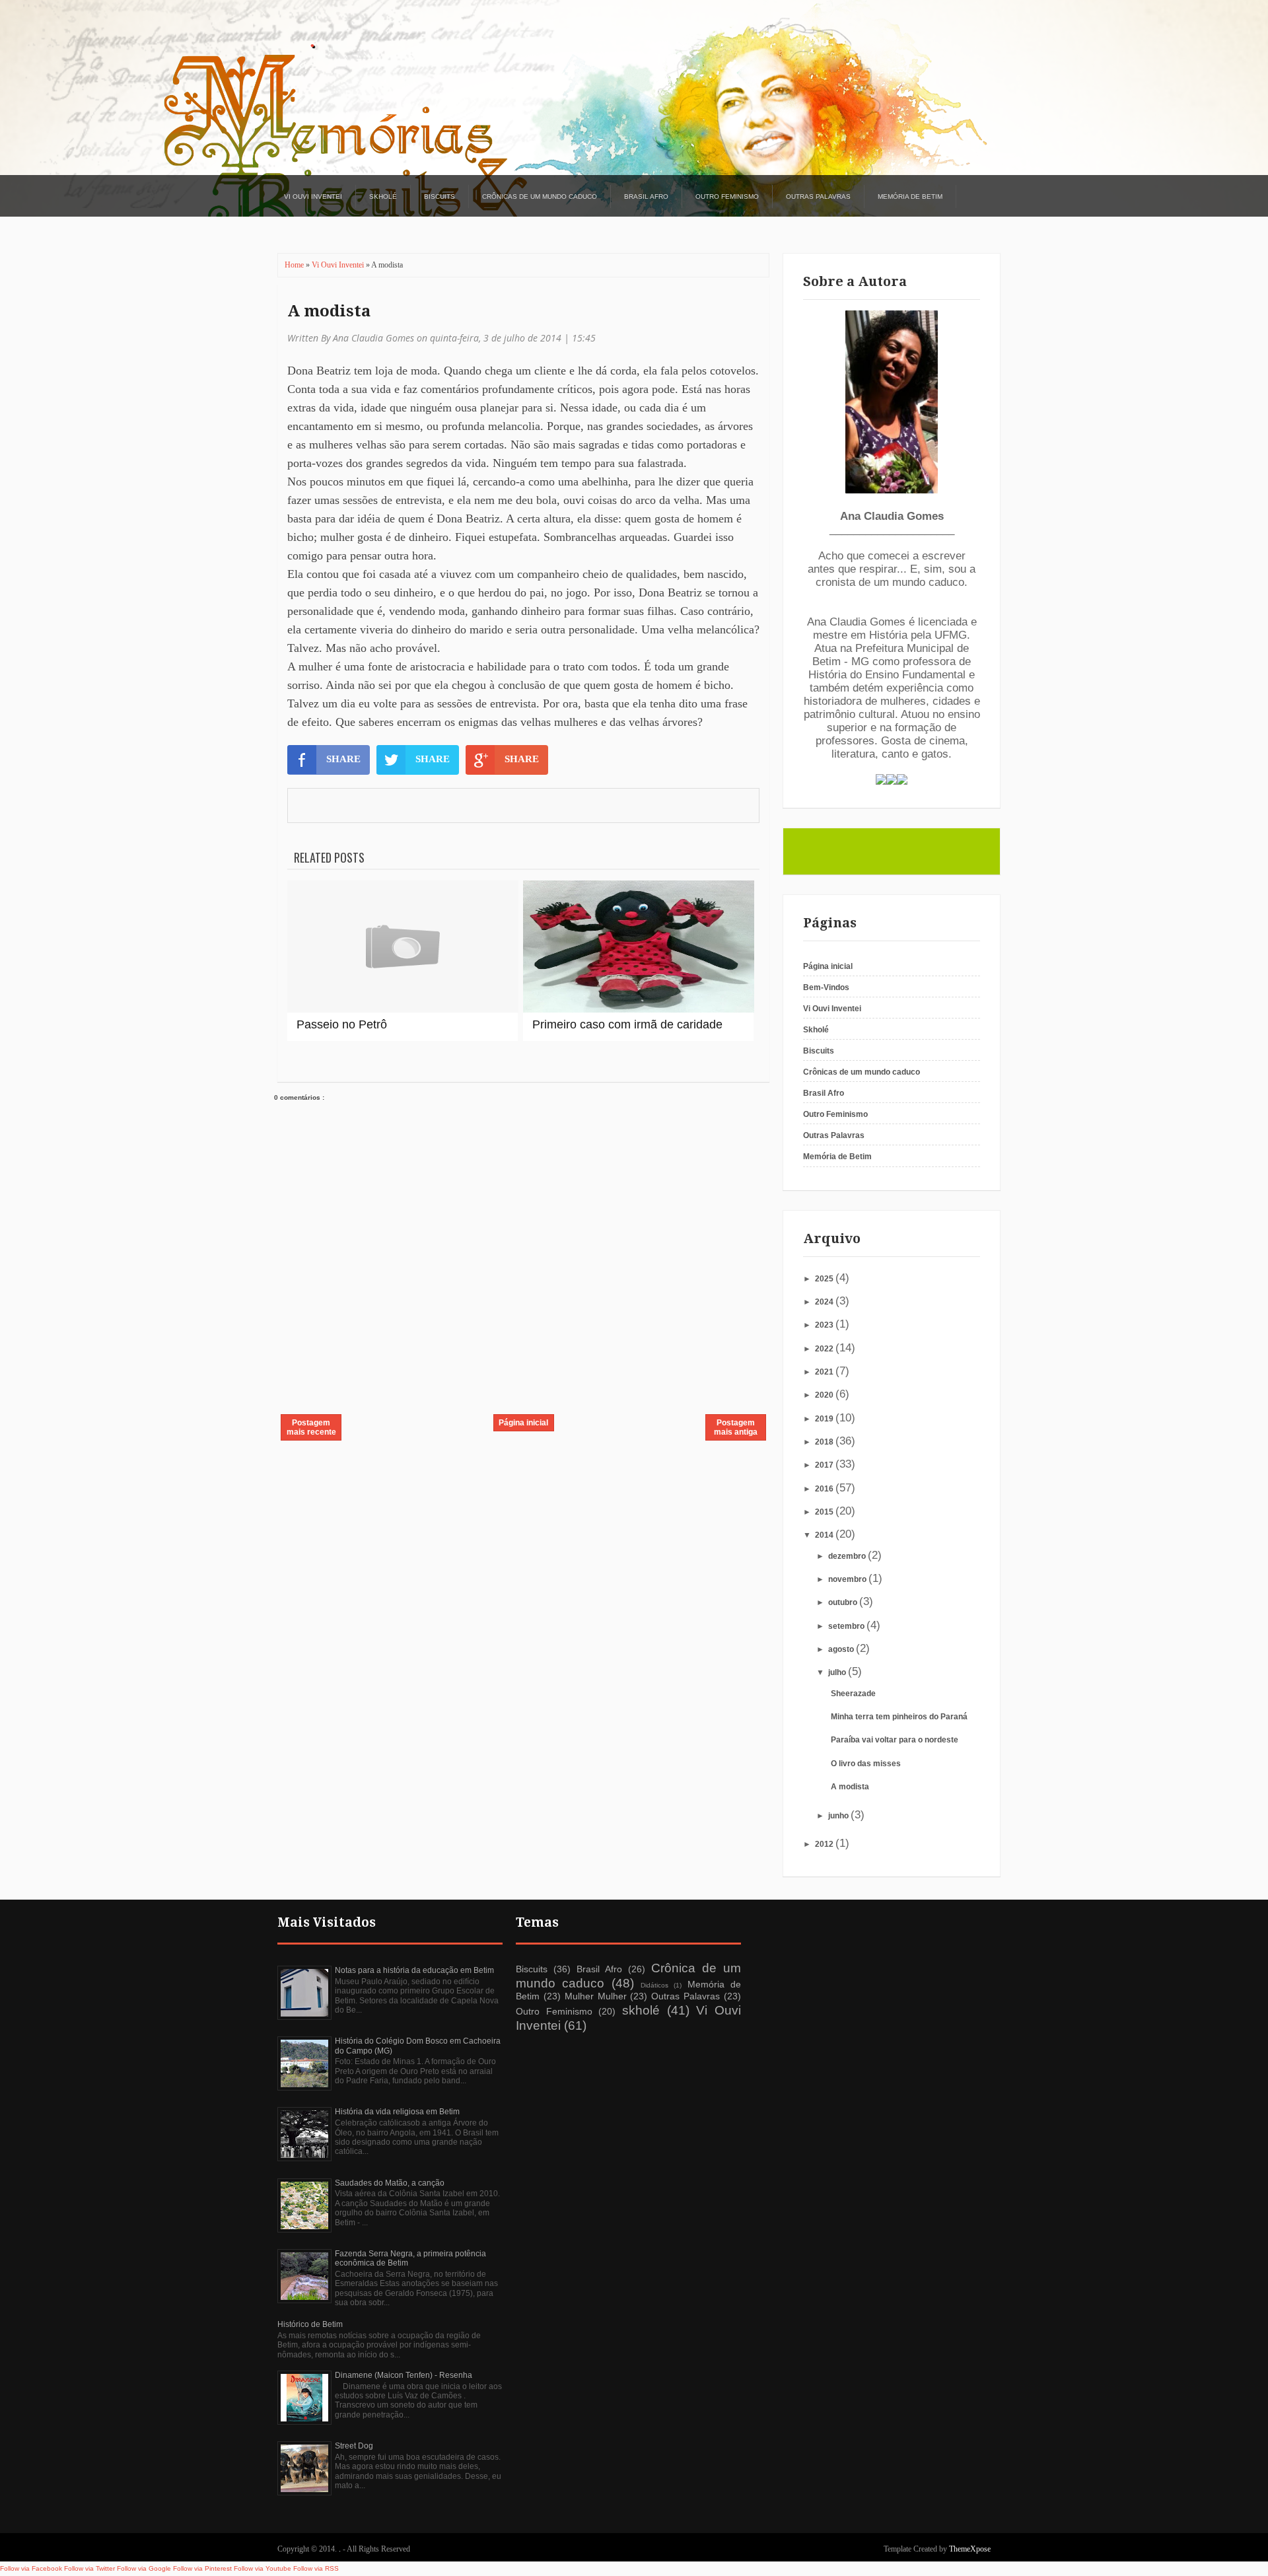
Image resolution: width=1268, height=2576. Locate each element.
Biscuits (440, 197)
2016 (825, 1489)
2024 (825, 1302)
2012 (825, 1844)
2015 (825, 1512)
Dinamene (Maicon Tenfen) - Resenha (404, 2375)
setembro (847, 1626)
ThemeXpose (970, 2549)
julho (838, 1672)
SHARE (343, 759)
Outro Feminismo (727, 197)
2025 (825, 1279)
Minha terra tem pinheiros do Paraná (899, 1717)
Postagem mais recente (311, 1427)
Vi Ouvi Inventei (313, 197)
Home (295, 265)
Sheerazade (853, 1694)
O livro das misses (866, 1764)
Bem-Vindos (826, 987)
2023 (825, 1325)
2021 (825, 1372)
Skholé (383, 197)
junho (839, 1816)
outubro (844, 1602)
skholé (641, 2010)
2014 (825, 1535)
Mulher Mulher (596, 1996)
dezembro (848, 1556)
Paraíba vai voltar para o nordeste (895, 1740)
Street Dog (354, 2446)
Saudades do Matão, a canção (390, 2183)
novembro (848, 1579)
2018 (825, 1442)
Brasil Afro (646, 197)
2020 (825, 1395)
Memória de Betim (910, 197)
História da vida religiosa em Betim (397, 2112)
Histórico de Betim (310, 2324)
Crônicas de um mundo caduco (540, 197)
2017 (825, 1465)
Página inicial (523, 1423)
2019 (825, 1419)
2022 (825, 1349)
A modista (329, 311)
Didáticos (654, 1985)
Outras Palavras (818, 197)
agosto (842, 1649)
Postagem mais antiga (736, 1427)
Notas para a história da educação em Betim (414, 1970)
